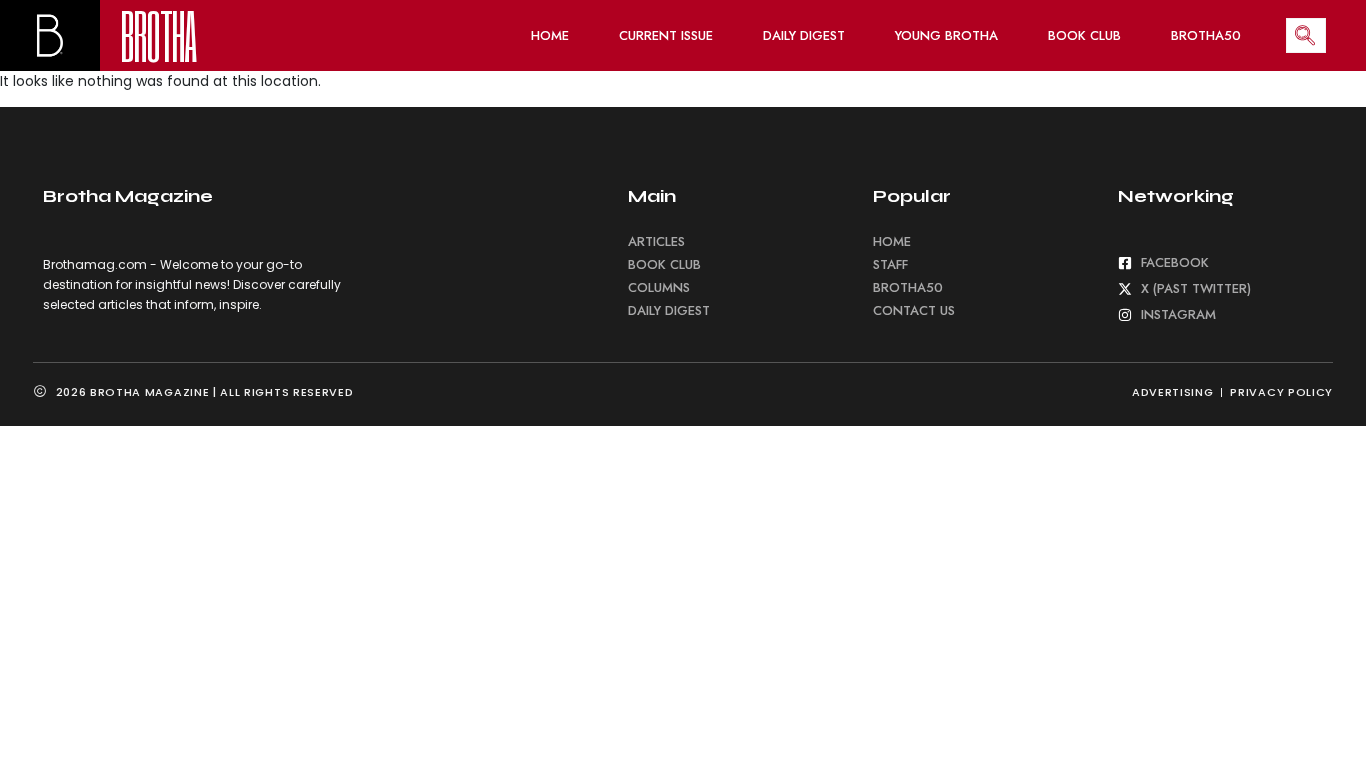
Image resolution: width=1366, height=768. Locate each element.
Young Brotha (946, 35)
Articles (656, 241)
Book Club (1084, 35)
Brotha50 (1206, 35)
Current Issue (666, 35)
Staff (890, 264)
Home (550, 35)
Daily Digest (804, 35)
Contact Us (914, 310)
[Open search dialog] (1306, 35)
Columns (659, 287)
